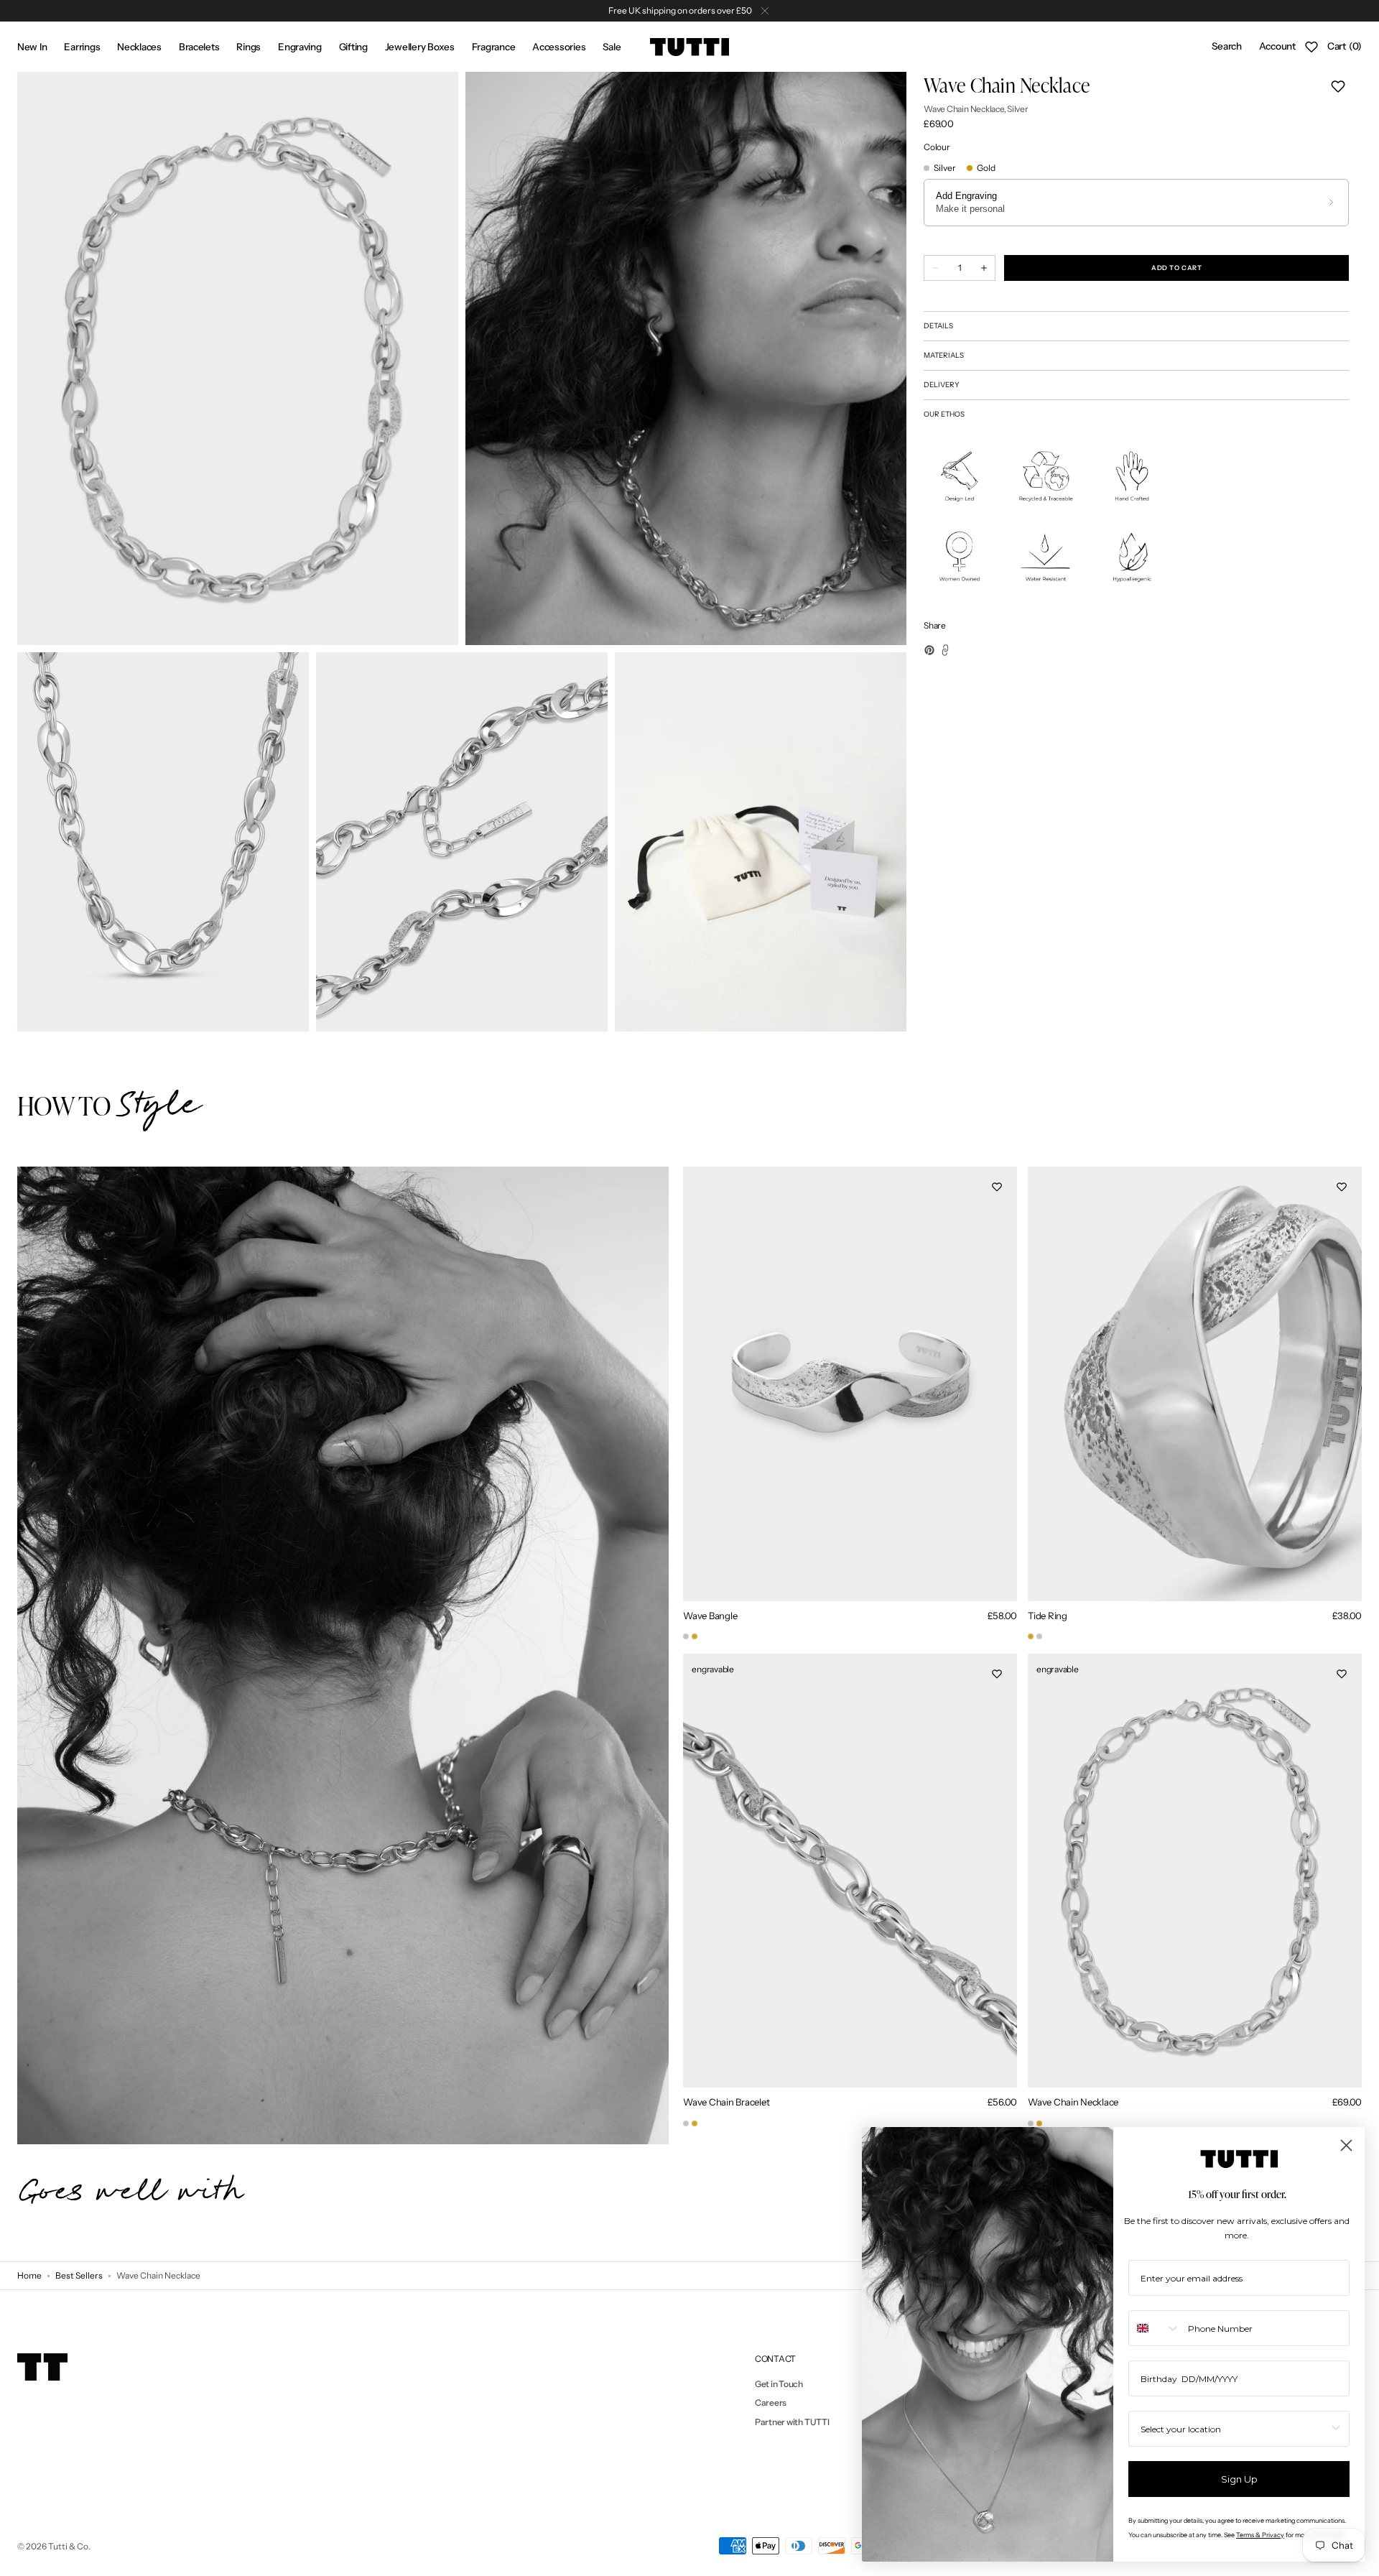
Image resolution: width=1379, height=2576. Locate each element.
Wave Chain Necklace (1073, 2102)
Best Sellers (79, 2275)
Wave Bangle (710, 1616)
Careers (771, 2403)
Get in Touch (779, 2384)
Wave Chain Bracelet (726, 2102)
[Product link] (850, 1405)
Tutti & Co (68, 2546)
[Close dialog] (1346, 2145)
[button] (1226, 47)
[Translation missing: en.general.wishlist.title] (1311, 47)
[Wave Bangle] (686, 1636)
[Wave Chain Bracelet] (686, 2123)
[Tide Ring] (1031, 1636)
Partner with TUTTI (792, 2422)
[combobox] (1155, 2328)
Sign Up (1239, 2479)
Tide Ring (1048, 1616)
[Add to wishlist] (1338, 86)
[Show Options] (1336, 2429)
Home (29, 2275)
